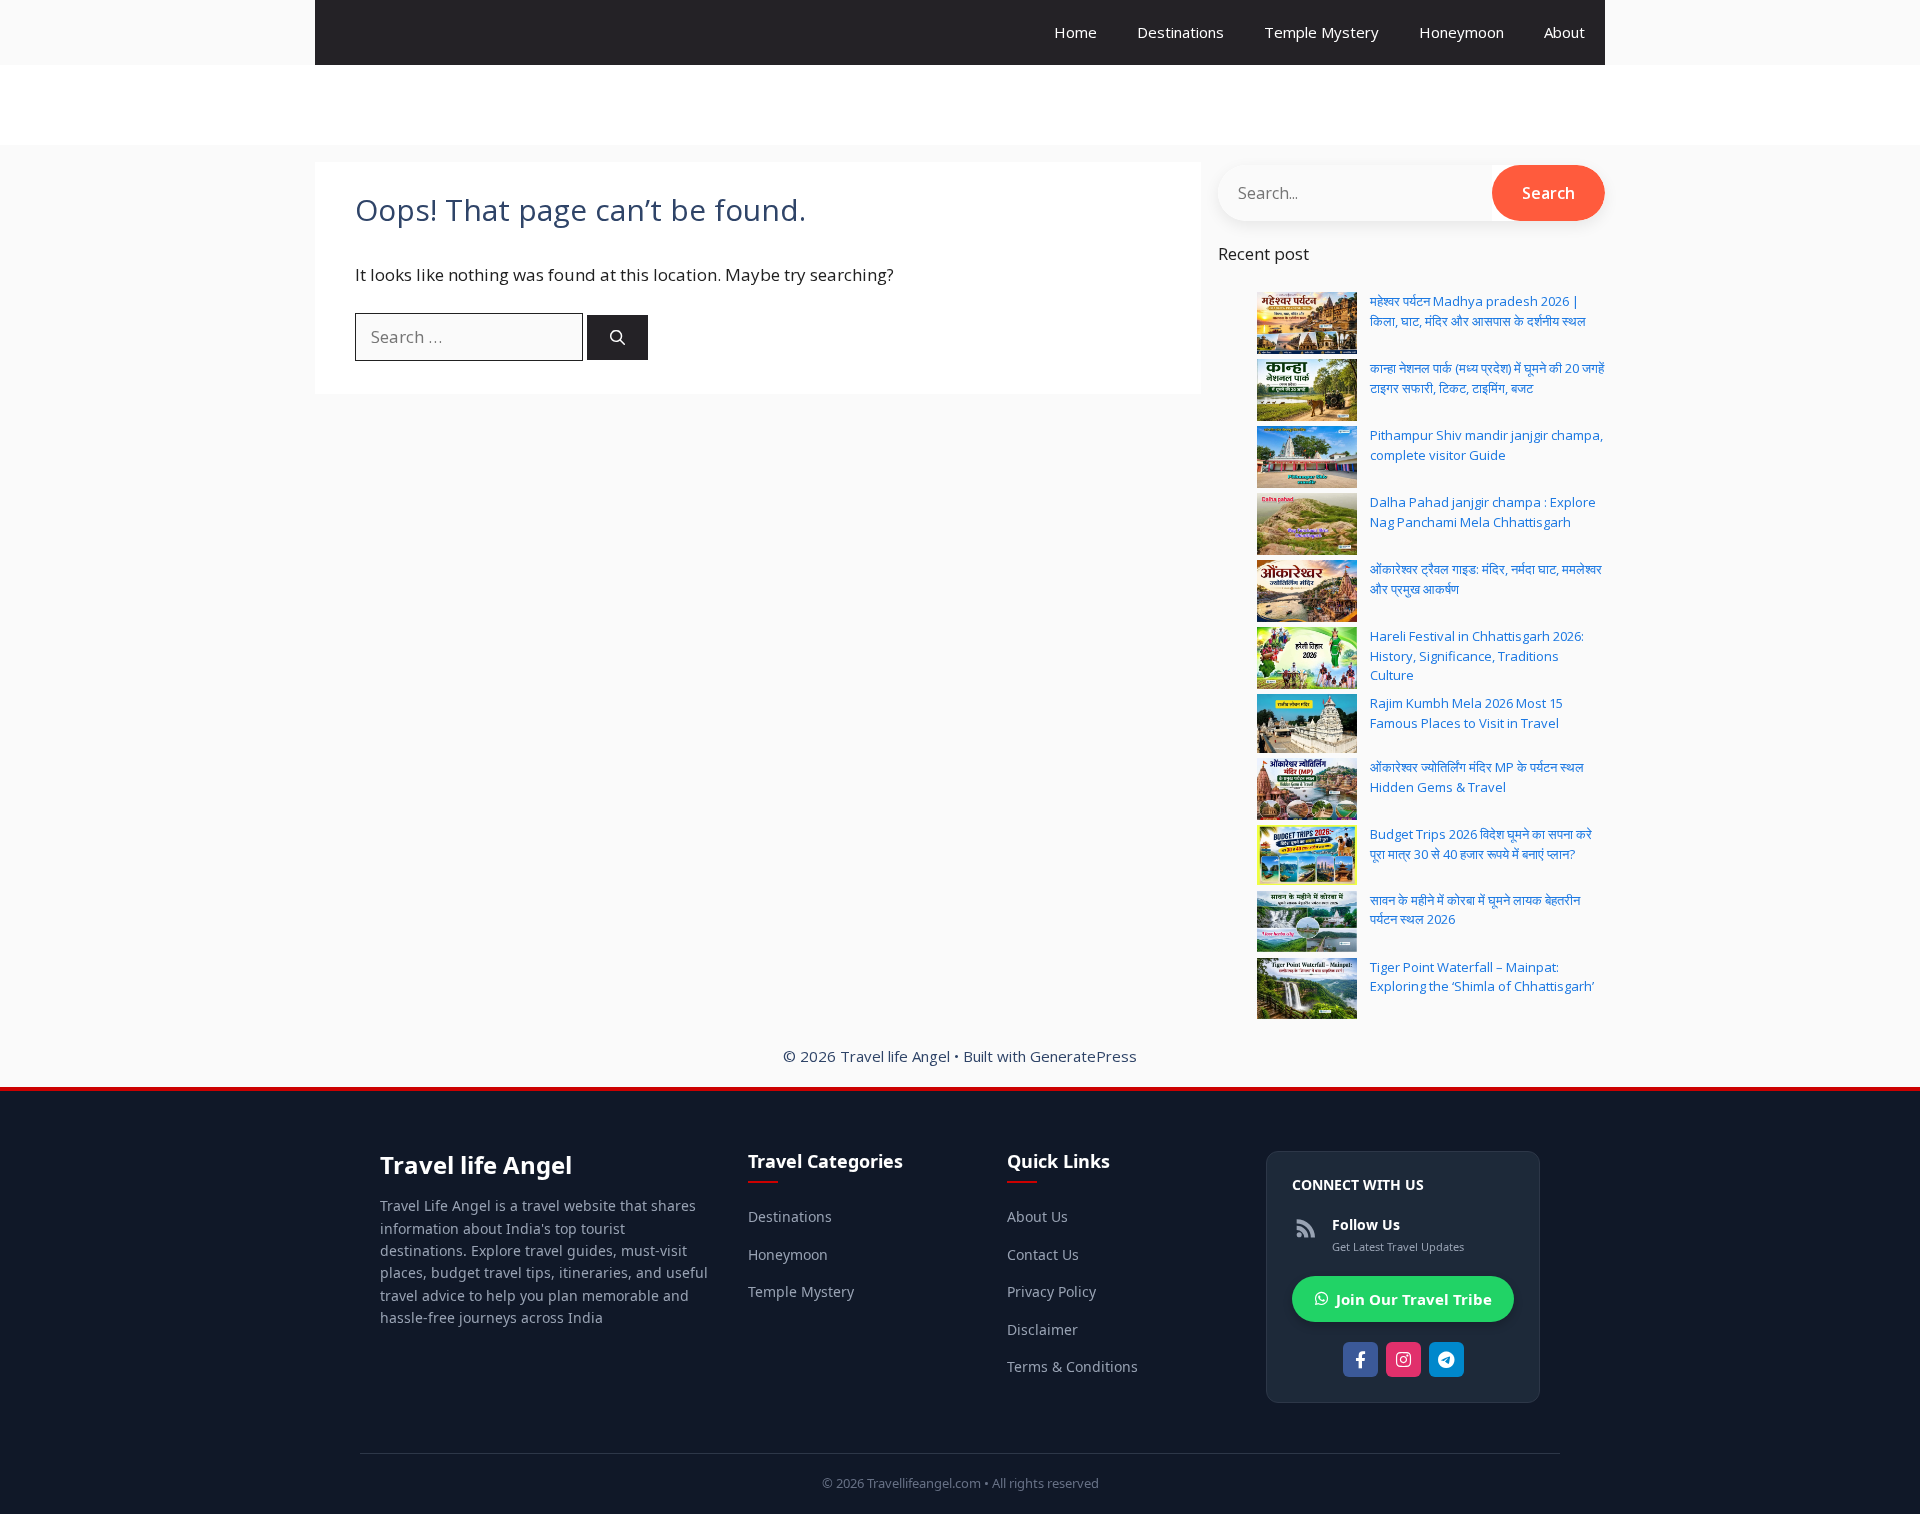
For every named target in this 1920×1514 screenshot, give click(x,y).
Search (1548, 193)
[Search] (617, 337)
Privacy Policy (1051, 1291)
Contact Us (1043, 1254)
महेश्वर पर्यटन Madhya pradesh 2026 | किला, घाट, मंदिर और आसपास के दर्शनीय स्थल (1478, 311)
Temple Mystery (1321, 32)
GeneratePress (1083, 1056)
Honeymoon (1461, 32)
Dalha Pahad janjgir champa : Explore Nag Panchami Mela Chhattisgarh (1483, 512)
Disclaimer (1042, 1329)
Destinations (1180, 32)
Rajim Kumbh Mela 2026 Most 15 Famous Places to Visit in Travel (1466, 713)
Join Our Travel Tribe (1414, 1299)
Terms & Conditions (1072, 1366)
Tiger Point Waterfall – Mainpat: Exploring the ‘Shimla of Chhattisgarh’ (1482, 977)
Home (1075, 32)
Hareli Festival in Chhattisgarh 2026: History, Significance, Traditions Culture (1477, 655)
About (1564, 32)
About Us (1037, 1216)
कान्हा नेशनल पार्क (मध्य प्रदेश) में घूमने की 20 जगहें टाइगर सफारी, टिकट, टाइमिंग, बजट (1487, 378)
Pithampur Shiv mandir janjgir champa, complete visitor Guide (1486, 445)
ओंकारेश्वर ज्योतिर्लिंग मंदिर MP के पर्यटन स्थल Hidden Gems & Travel (1477, 777)
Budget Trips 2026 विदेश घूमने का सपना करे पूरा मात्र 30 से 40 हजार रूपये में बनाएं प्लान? (1481, 844)
